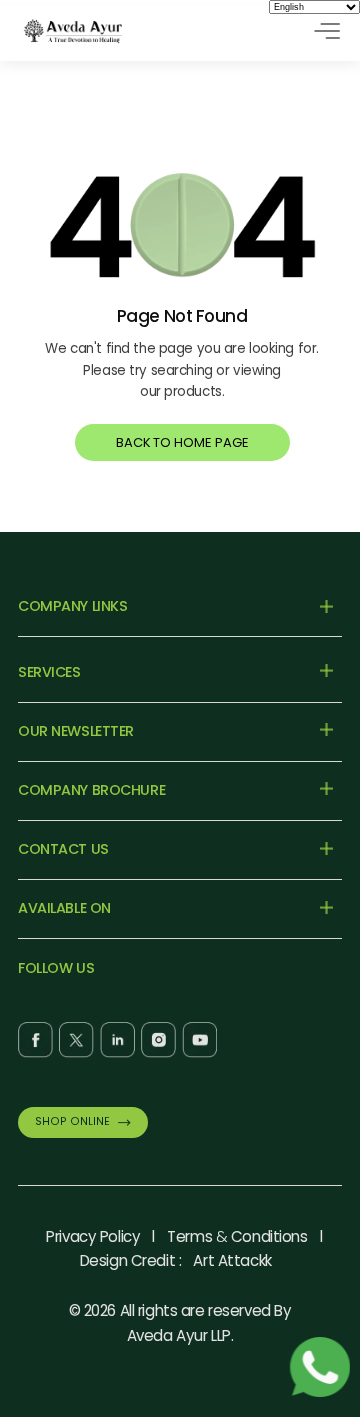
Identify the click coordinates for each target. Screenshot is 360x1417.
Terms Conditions (237, 1236)
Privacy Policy (93, 1236)
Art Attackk (232, 1260)
